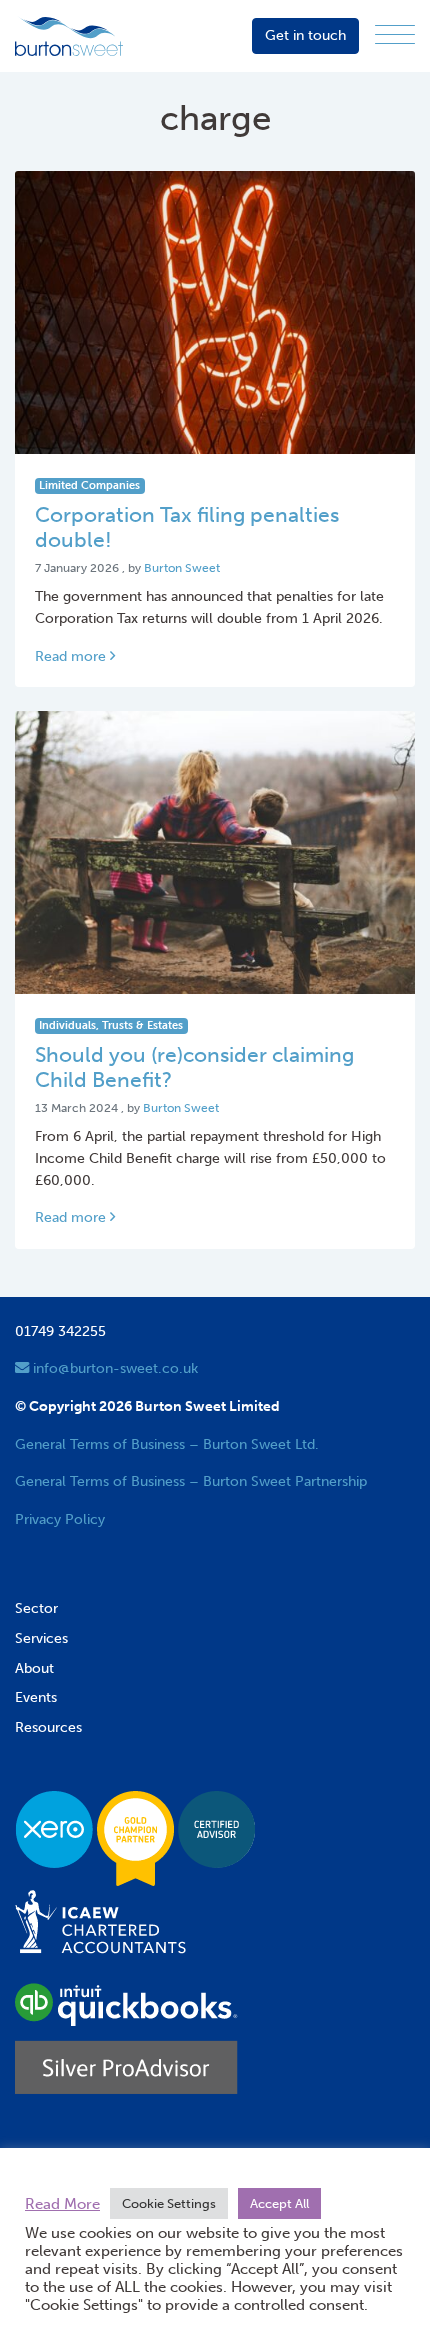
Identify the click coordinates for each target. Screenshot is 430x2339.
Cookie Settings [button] (169, 2203)
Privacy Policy (60, 1519)
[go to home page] (69, 35)
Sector (36, 1608)
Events (36, 1697)
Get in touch (305, 35)
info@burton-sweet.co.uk (113, 1368)
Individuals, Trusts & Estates (111, 1025)
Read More (62, 2204)
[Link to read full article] (215, 312)
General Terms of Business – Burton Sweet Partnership (191, 1481)
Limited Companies (89, 485)
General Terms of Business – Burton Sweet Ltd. (167, 1444)
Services (41, 1638)
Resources (48, 1727)
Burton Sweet (182, 568)
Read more (72, 656)
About (34, 1668)
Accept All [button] (279, 2203)
